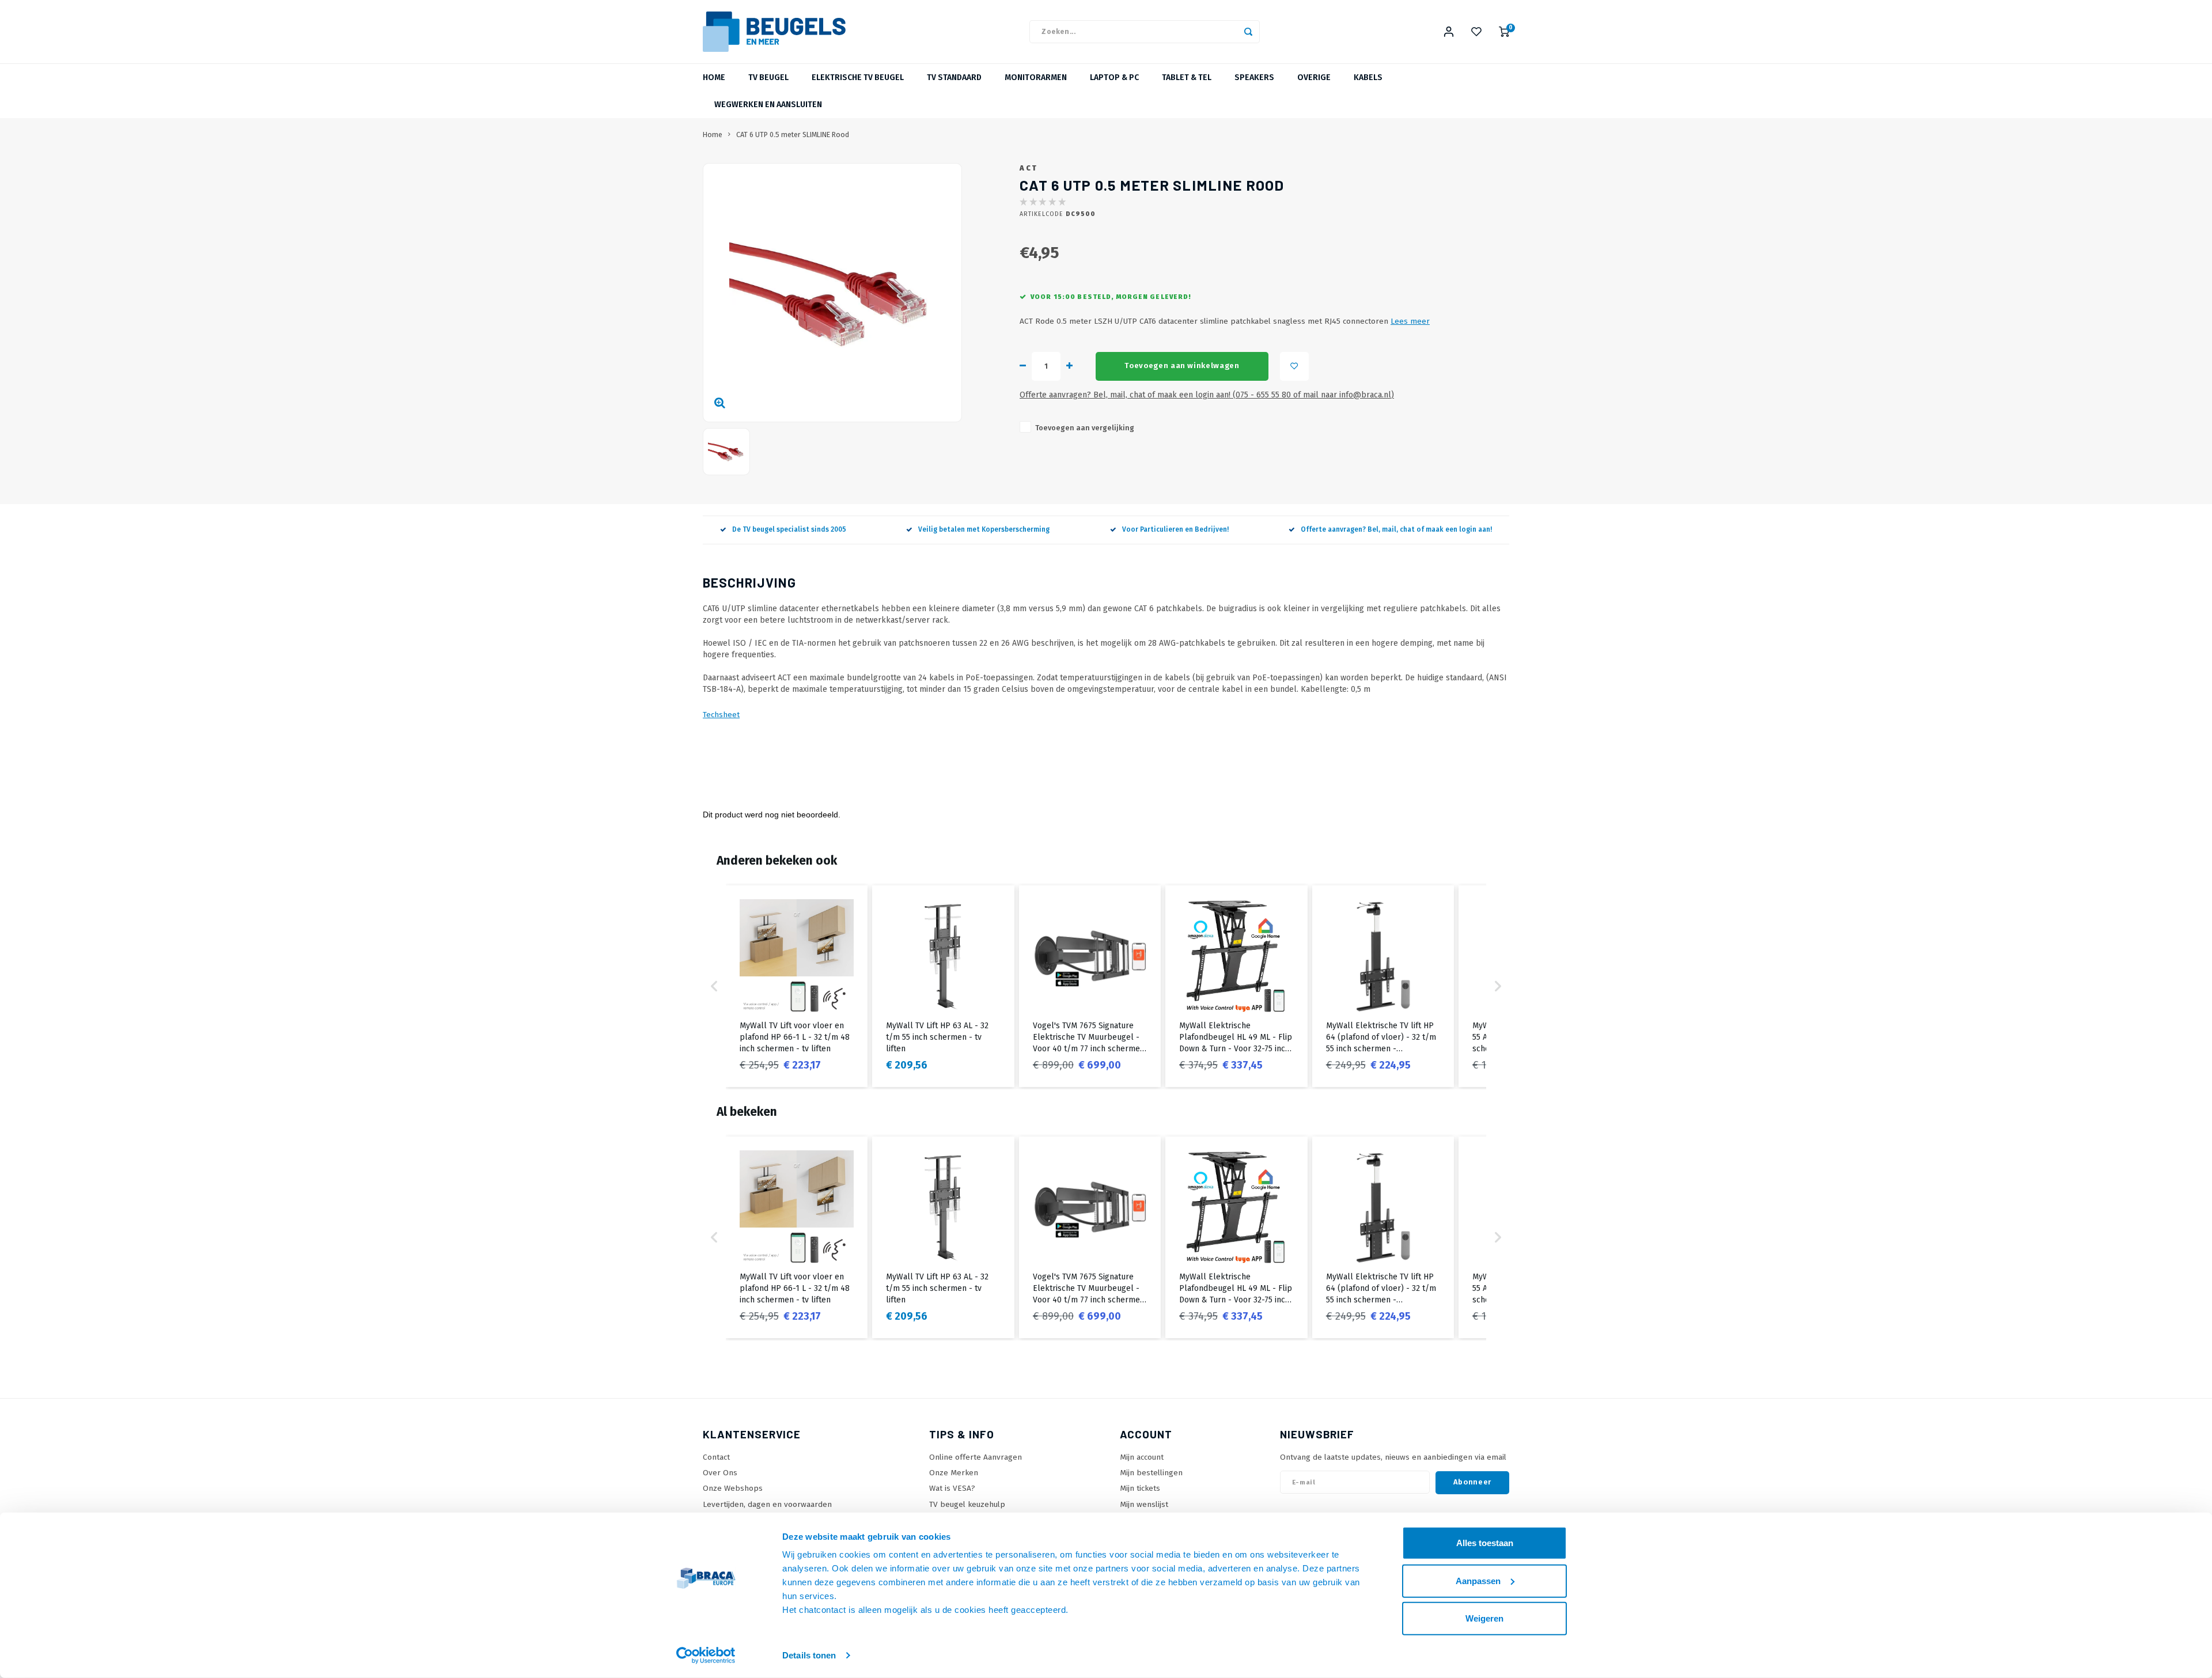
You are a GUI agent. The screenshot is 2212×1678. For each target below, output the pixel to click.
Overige (1314, 77)
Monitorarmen (1036, 77)
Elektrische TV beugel (858, 77)
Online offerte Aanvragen (976, 1457)
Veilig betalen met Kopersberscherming (984, 529)
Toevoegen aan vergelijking (1085, 428)
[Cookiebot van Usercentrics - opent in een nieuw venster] (706, 1656)
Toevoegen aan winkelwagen (1182, 366)
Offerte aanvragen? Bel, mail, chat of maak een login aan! (1396, 529)
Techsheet (721, 715)
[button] (714, 986)
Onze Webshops (733, 1488)
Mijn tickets (1140, 1488)
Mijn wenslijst (1144, 1504)
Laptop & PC (1114, 77)
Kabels (1368, 77)
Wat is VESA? (952, 1488)
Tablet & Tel (1187, 77)
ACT (1029, 168)
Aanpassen (1478, 1580)
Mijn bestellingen (1151, 1473)
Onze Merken (954, 1473)
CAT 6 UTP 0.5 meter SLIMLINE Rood (793, 135)
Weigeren (1484, 1618)
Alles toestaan (1485, 1543)
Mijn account (1142, 1457)
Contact (716, 1457)
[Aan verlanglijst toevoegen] (1294, 366)
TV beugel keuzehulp (967, 1504)
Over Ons (720, 1473)
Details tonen (809, 1655)
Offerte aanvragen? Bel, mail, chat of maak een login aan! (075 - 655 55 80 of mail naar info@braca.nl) (1207, 395)
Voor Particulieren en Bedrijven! (1175, 529)
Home (714, 77)
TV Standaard (954, 77)
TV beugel (768, 77)
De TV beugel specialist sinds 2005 (789, 529)
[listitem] (797, 986)
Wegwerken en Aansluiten (768, 105)
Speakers (1254, 77)
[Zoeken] (1248, 32)
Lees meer (1410, 321)
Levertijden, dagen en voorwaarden (767, 1504)
